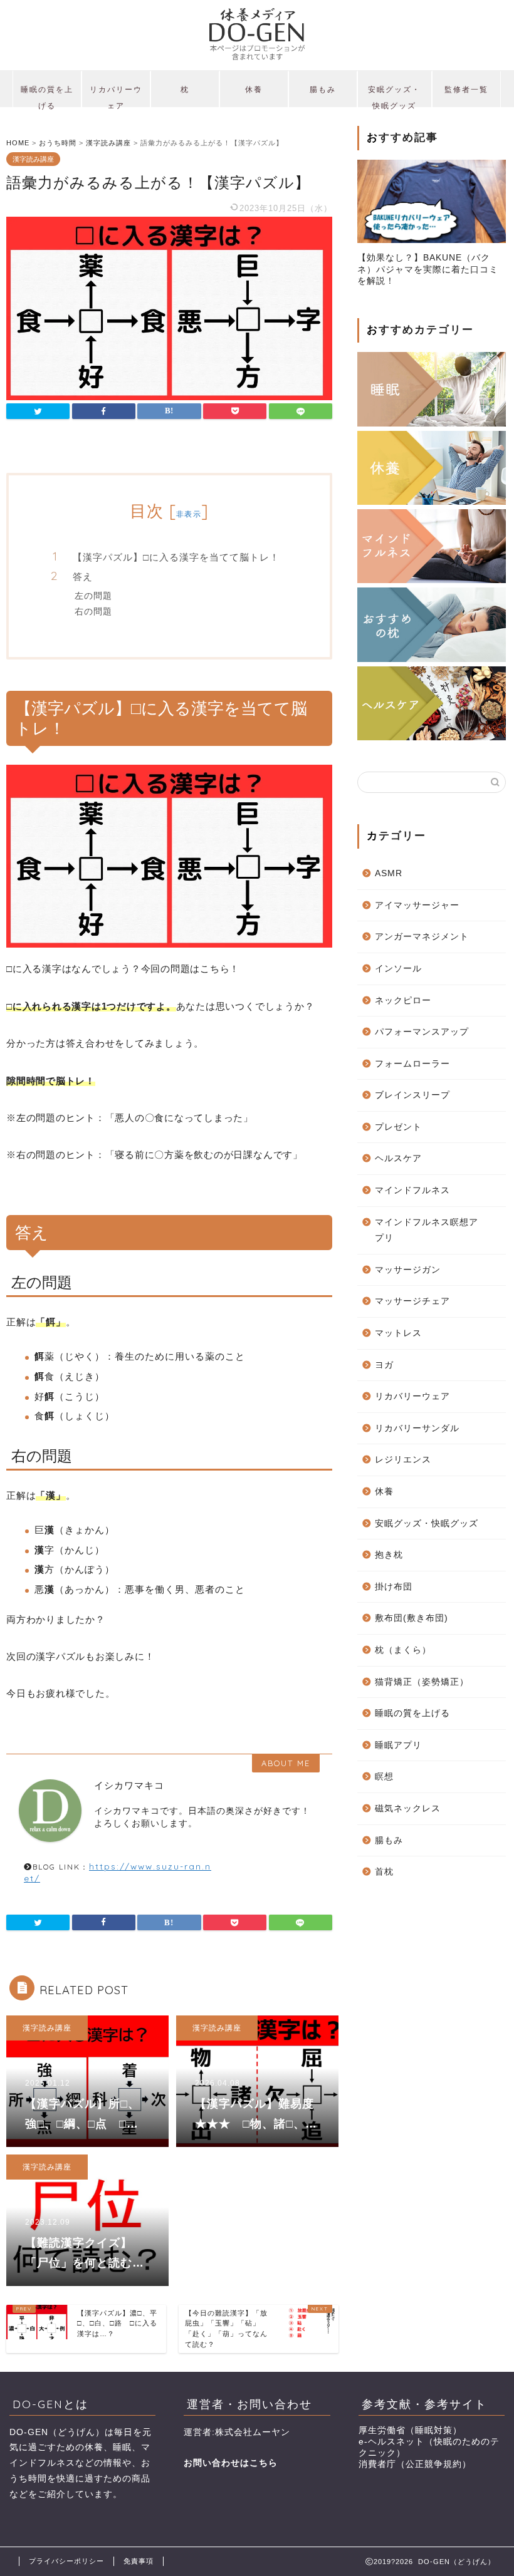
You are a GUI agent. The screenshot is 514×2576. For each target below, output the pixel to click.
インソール (398, 969)
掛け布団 (394, 1587)
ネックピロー (403, 1001)
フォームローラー (412, 1064)
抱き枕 (389, 1555)
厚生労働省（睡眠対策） (410, 2430)
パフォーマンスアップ (422, 1032)
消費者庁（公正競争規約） (415, 2464)
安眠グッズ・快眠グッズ (394, 96)
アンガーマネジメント (422, 937)
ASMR (389, 873)
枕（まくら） (403, 1650)
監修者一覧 (466, 89)
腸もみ (323, 89)
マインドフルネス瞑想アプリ (427, 1230)
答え (83, 577)
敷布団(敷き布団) (412, 1618)
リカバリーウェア (116, 96)
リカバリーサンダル (417, 1428)
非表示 (189, 514)
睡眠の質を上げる (47, 96)
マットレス (398, 1333)
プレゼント (398, 1127)
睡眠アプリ (398, 1745)
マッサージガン (408, 1270)
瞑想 (384, 1777)
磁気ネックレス (408, 1808)
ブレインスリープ (412, 1095)
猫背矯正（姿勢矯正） (422, 1682)
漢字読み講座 (33, 159)
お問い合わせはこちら (231, 2463)
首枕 (384, 1872)
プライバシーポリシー (66, 2561)
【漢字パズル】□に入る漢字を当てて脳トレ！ (176, 557)
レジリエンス (403, 1460)
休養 (254, 89)
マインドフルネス (412, 1190)
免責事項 (139, 2561)
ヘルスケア (398, 1158)
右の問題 (93, 611)
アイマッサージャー (417, 905)
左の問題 (93, 595)
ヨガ (384, 1365)
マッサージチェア (412, 1301)
